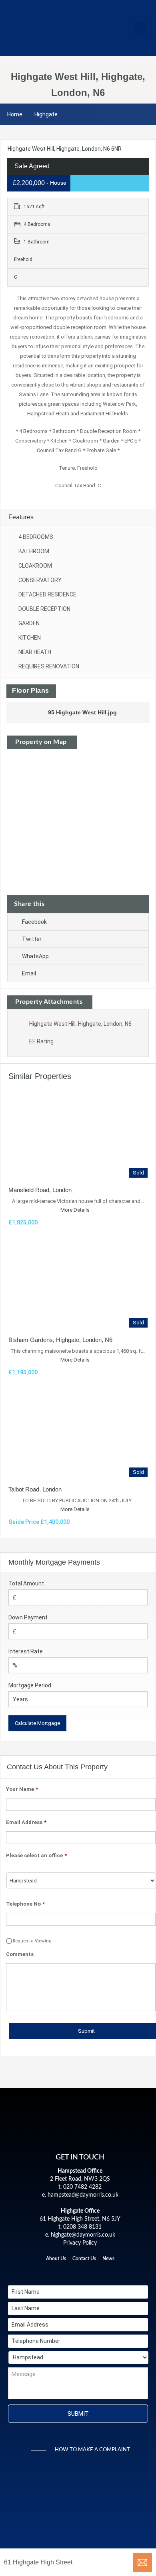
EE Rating (41, 1041)
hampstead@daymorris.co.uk (83, 2195)
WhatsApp (35, 956)
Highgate (46, 114)
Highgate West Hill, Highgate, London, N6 (80, 1024)
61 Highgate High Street (38, 2562)
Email (29, 973)
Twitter (32, 939)
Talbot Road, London (35, 1489)
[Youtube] (107, 2272)
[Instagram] (94, 2272)
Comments (20, 1954)
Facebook (34, 922)
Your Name (22, 1789)
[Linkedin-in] (80, 2272)
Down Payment (28, 1617)
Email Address (26, 1822)
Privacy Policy (80, 2243)
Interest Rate (26, 1651)
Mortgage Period (30, 1685)
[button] (140, 28)
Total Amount (26, 1583)
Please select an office (36, 1855)
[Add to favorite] (16, 158)
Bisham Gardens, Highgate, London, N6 (60, 1340)
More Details (76, 1210)
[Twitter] (66, 2272)
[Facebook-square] (53, 2272)
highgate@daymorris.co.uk (83, 2235)
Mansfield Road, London (40, 1190)
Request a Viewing (32, 1941)
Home (15, 114)
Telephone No (25, 1904)
